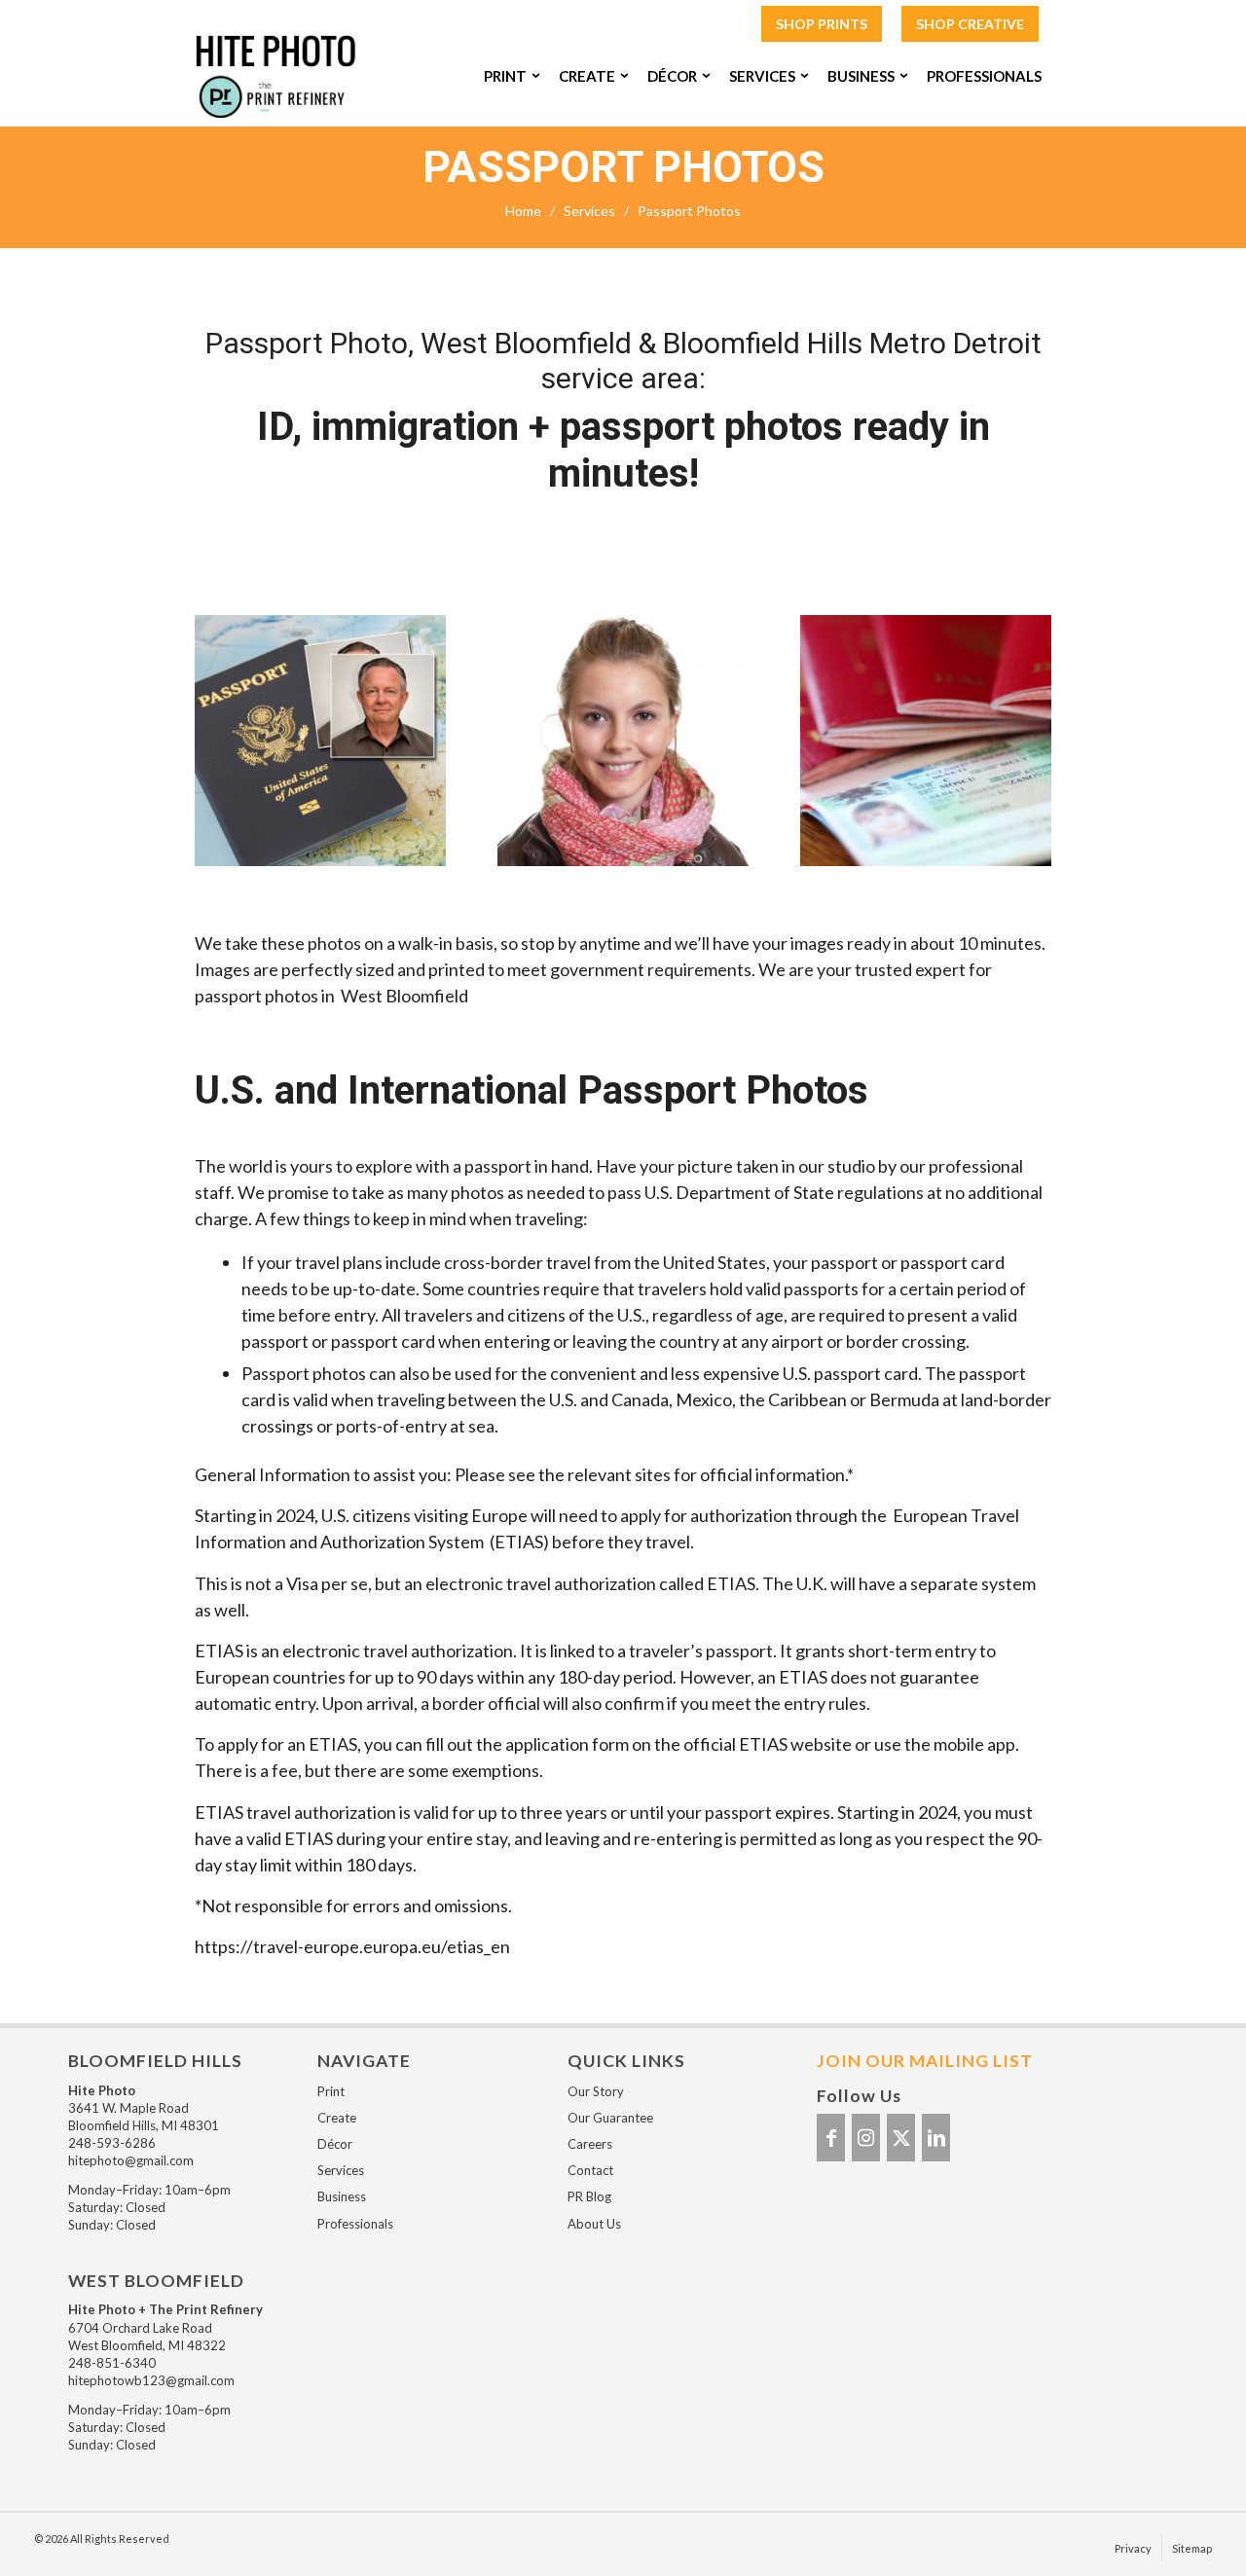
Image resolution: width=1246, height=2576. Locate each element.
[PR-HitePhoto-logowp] (276, 76)
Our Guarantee (610, 2118)
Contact (590, 2170)
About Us (594, 2224)
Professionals (355, 2224)
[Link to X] (901, 2138)
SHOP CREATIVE (970, 24)
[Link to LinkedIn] (936, 2138)
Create (337, 2118)
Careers (590, 2144)
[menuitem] (822, 25)
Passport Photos (623, 167)
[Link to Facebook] (831, 2138)
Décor (335, 2144)
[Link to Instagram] (866, 2138)
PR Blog (589, 2196)
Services (341, 2170)
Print (331, 2091)
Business (342, 2196)
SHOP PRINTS (822, 24)
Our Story (596, 2091)
